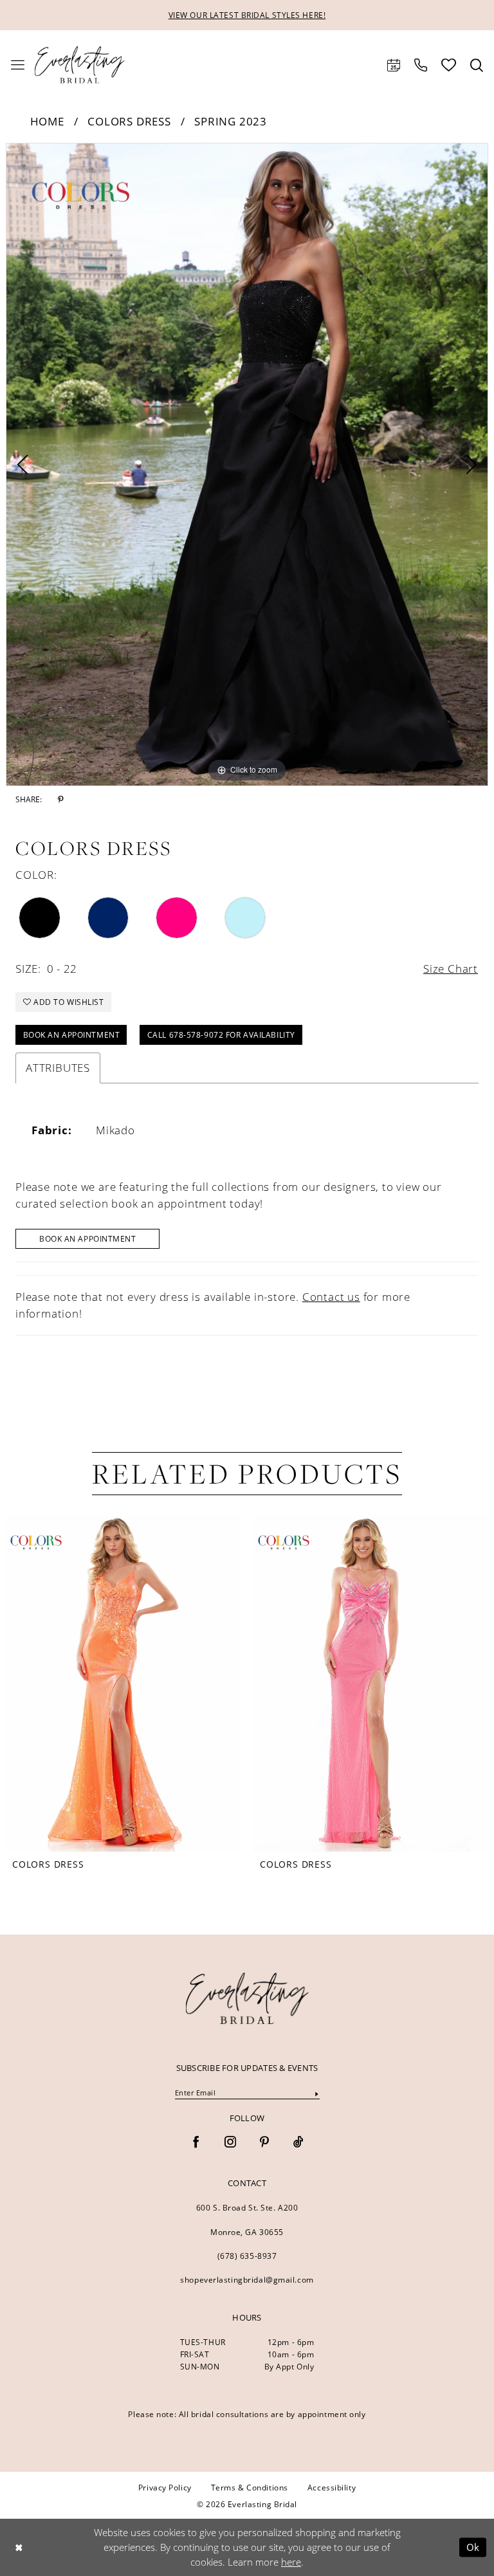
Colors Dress (129, 121)
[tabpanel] (247, 465)
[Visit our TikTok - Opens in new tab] (298, 2143)
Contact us (331, 1297)
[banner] (247, 1998)
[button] (18, 65)
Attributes (58, 1068)
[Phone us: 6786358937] (421, 65)
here (291, 2562)
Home (47, 121)
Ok (473, 2547)
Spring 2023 (231, 121)
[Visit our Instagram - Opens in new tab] (230, 2143)
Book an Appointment (72, 1035)
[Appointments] (394, 65)
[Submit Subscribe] (316, 2093)
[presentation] (123, 1683)
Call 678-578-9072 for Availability (221, 1035)
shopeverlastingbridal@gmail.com (247, 2279)
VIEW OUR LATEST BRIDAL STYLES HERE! (247, 15)
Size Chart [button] (451, 969)
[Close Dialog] (19, 2547)
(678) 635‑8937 (247, 2256)
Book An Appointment (88, 1238)
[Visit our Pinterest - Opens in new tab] (264, 2143)
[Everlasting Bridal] (80, 65)
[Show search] (477, 65)
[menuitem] (18, 65)
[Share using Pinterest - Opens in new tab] (61, 800)
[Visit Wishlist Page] (449, 65)
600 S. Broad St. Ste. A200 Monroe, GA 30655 (247, 2220)
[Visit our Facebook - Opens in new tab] (196, 2143)
